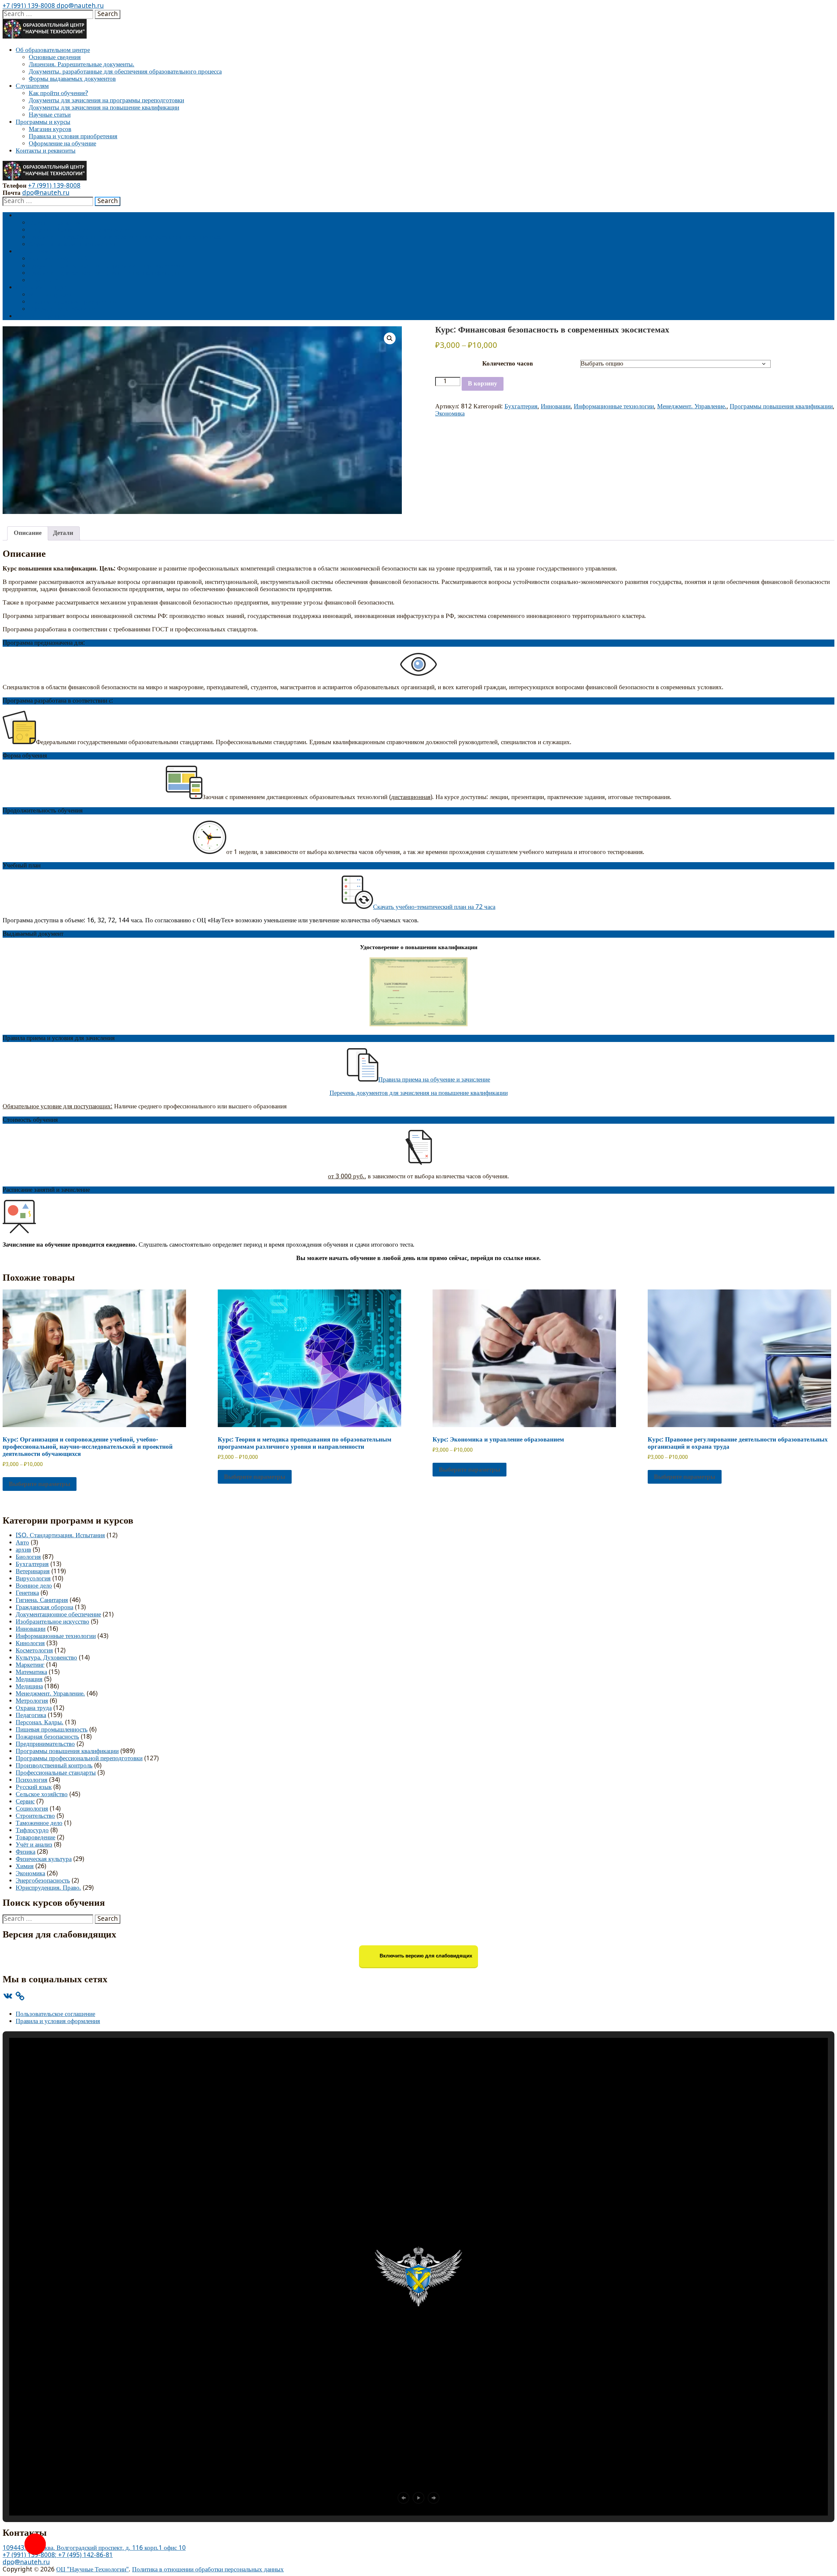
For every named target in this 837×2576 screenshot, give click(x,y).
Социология (32, 1809)
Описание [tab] (28, 533)
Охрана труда (34, 1708)
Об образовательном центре (53, 50)
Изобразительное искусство (52, 1622)
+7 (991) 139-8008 (29, 6)
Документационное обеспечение (58, 1615)
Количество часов (508, 364)
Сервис (25, 1802)
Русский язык (34, 1787)
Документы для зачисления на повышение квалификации (104, 108)
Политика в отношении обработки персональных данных (208, 2570)
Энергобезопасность (43, 1881)
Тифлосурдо (32, 1830)
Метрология (32, 1701)
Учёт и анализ (34, 1845)
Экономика (450, 414)
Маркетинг (30, 1665)
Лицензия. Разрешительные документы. (82, 65)
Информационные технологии (614, 407)
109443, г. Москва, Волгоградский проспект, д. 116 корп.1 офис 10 (94, 2548)
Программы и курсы (43, 122)
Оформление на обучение (62, 144)
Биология (28, 1557)
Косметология (34, 1651)
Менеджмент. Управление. (692, 407)
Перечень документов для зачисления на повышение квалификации (419, 1093)
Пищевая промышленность (52, 1730)
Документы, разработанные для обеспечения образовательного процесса (125, 72)
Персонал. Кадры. (40, 1723)
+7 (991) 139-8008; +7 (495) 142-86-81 (58, 2555)
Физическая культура (44, 1859)
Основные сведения (55, 57)
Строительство (35, 1816)
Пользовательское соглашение (55, 2014)
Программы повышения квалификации (781, 407)
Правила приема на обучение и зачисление (434, 1080)
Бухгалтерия (521, 407)
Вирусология (33, 1579)
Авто (22, 1543)
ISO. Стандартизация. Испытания (60, 1535)
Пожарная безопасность (47, 1737)
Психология (32, 1780)
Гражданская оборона (44, 1607)
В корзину (483, 384)
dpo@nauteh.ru (79, 6)
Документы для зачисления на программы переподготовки (106, 101)
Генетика (27, 1593)
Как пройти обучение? (58, 93)
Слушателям (32, 86)
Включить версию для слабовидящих (425, 1956)
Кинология (30, 1643)
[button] (390, 338)
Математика (31, 1672)
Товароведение (35, 1838)
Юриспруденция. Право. (48, 1888)
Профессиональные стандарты (56, 1773)
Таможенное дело (39, 1823)
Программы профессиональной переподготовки (79, 1758)
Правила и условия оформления (58, 2021)
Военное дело (34, 1586)
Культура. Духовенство (46, 1658)
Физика (26, 1852)
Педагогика (31, 1715)
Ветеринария (33, 1571)
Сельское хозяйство (42, 1794)
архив (23, 1550)
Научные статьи (50, 115)
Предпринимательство (45, 1744)
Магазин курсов (50, 129)
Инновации (556, 407)
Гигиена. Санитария (42, 1600)
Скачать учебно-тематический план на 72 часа (434, 907)
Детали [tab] (63, 533)
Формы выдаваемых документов (72, 79)
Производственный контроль (54, 1766)
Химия (25, 1866)
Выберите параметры (40, 1484)
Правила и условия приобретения (73, 136)
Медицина (29, 1687)
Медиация (29, 1679)
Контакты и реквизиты (46, 151)
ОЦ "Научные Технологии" (93, 2570)
